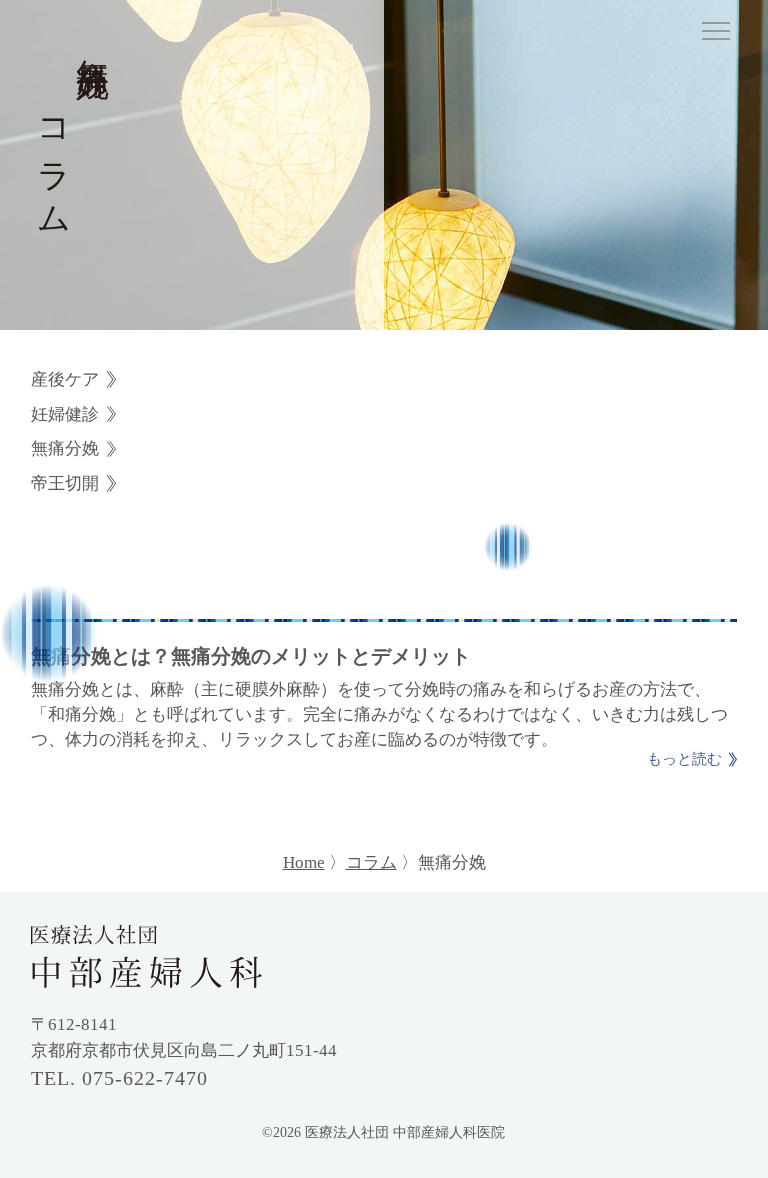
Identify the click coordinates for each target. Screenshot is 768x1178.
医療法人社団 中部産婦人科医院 (405, 1132)
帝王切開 (65, 483)
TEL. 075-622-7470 (119, 1078)
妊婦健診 (65, 414)
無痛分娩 (65, 448)
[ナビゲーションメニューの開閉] (716, 34)
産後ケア (65, 379)
